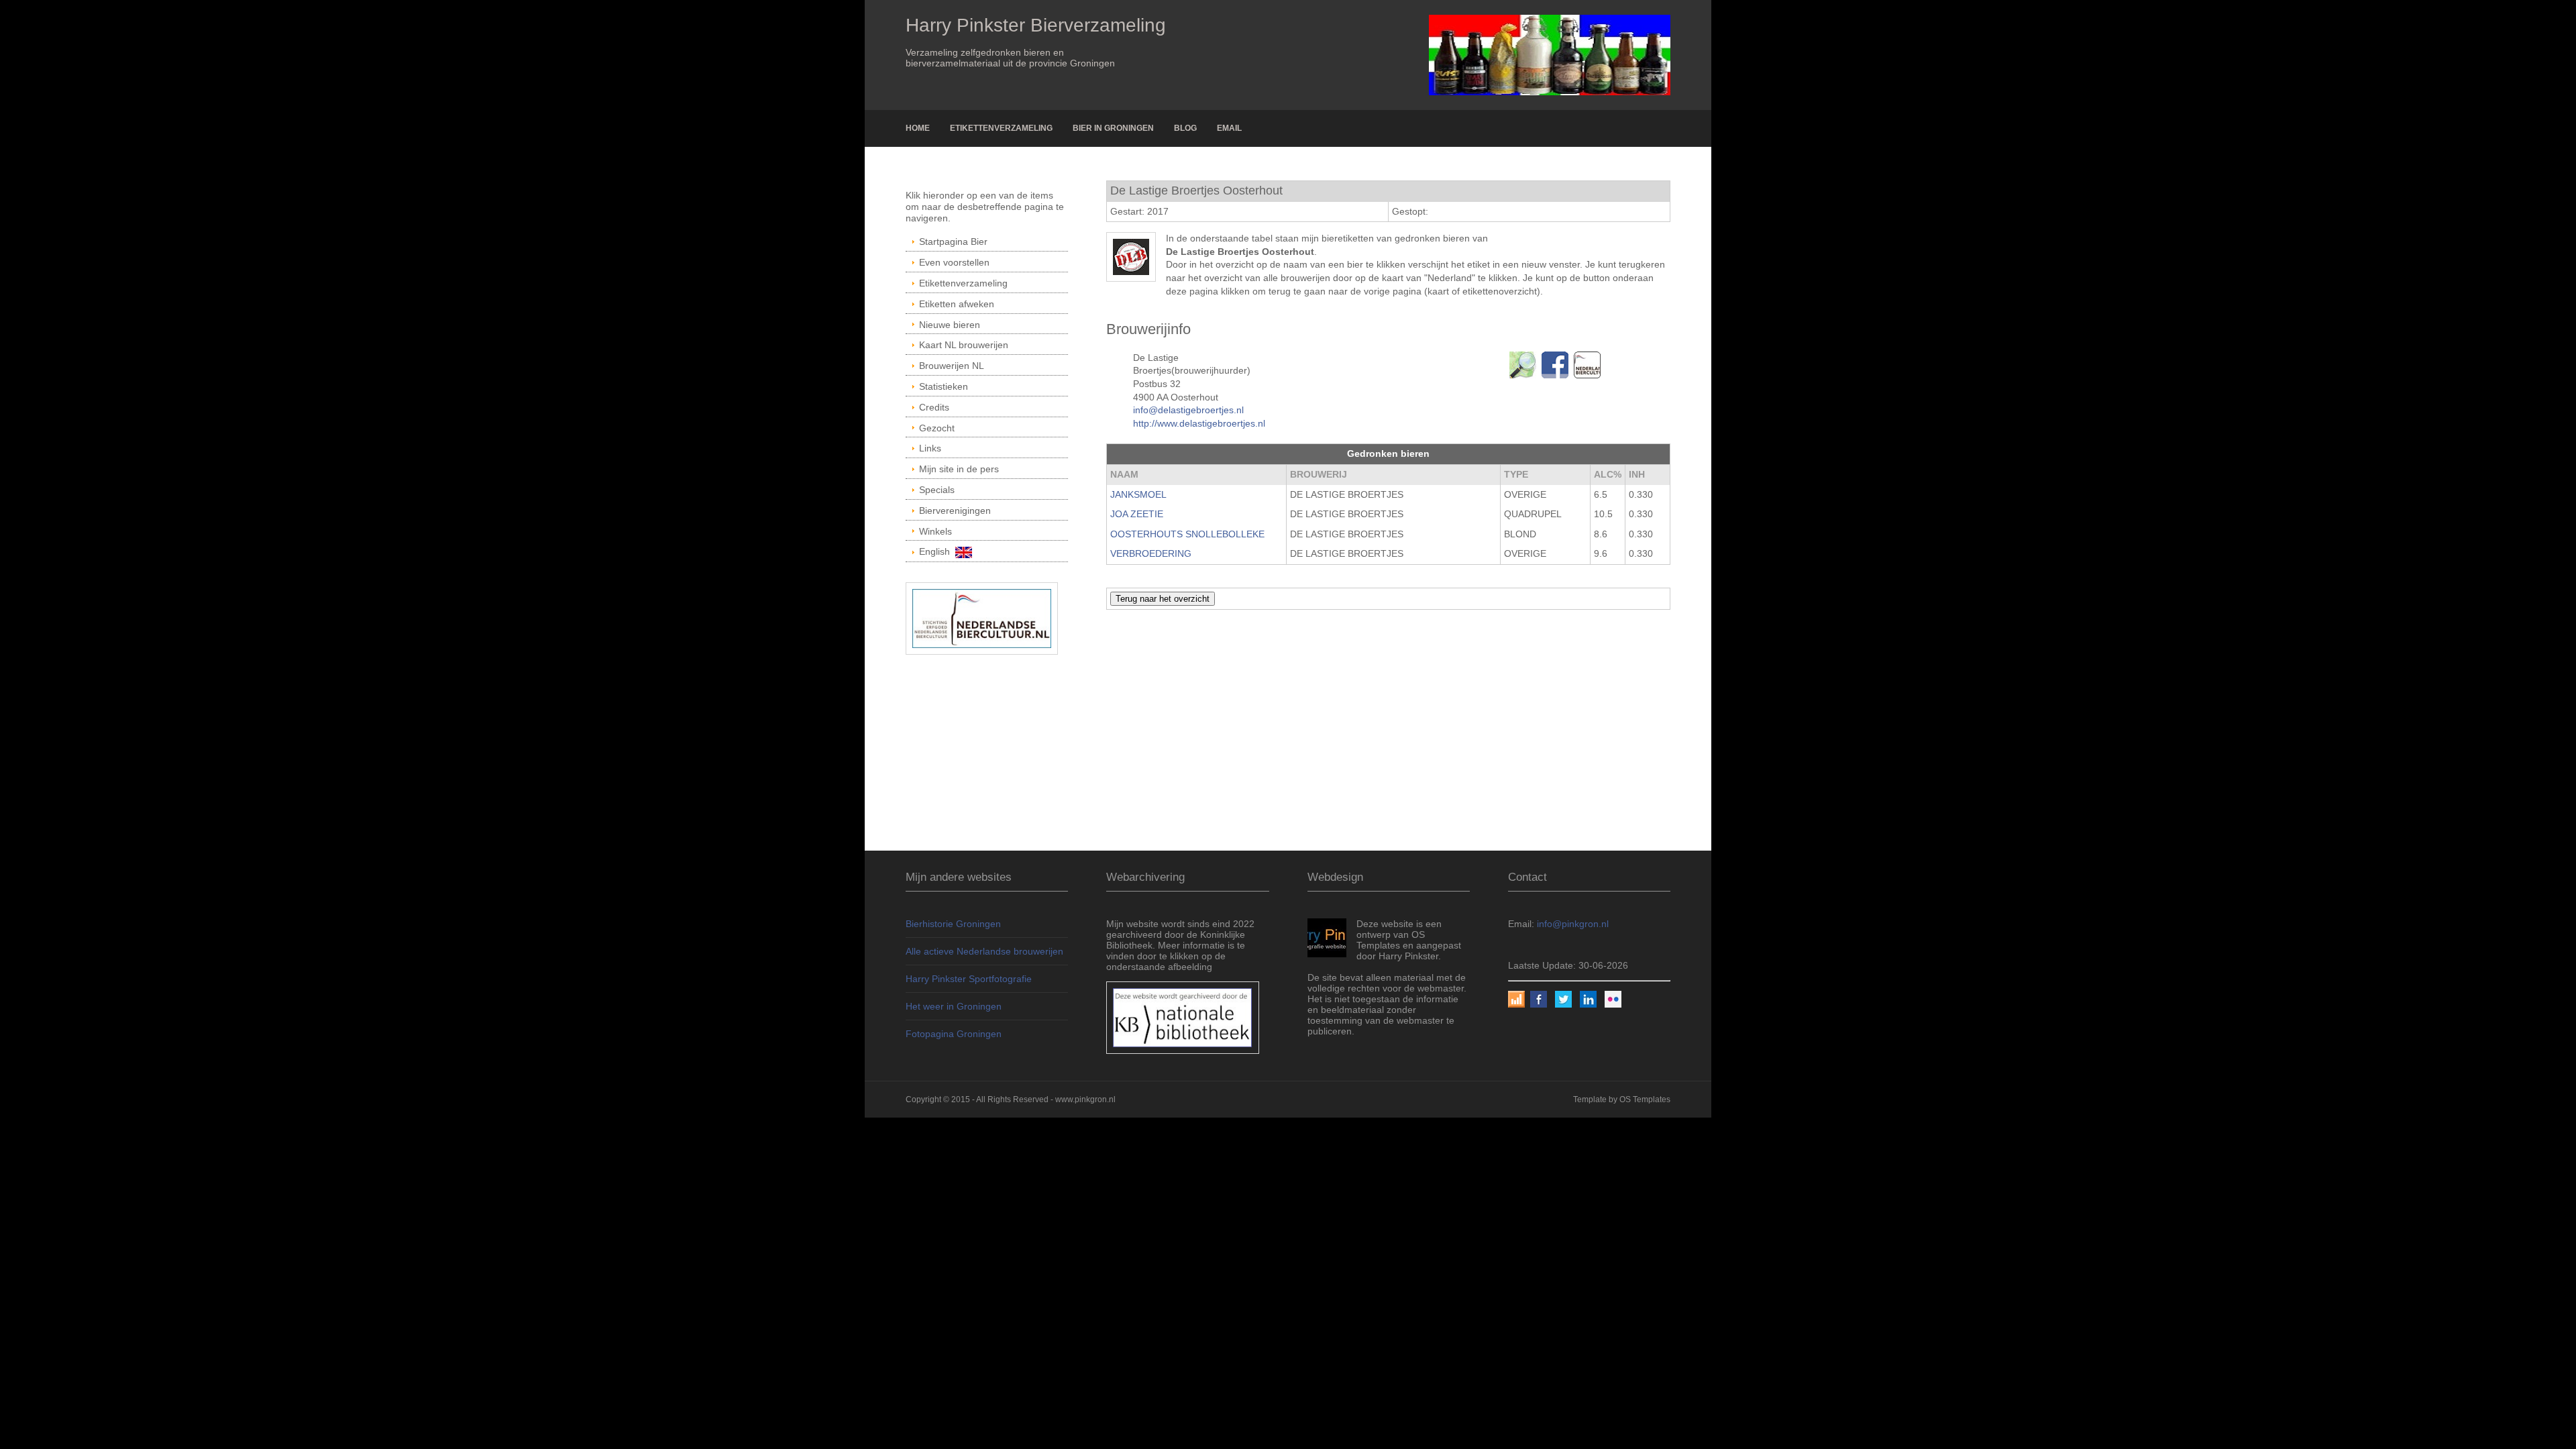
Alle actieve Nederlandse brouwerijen (984, 951)
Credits (934, 407)
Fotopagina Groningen (954, 1034)
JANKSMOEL (1138, 494)
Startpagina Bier (953, 241)
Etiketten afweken (957, 304)
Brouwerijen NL (952, 366)
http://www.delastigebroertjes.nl (1199, 423)
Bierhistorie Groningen (953, 924)
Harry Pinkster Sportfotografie (969, 979)
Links (930, 448)
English (937, 551)
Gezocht (937, 428)
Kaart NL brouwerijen (964, 345)
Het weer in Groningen (954, 1006)
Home (918, 128)
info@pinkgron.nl (1573, 924)
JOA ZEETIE (1137, 514)
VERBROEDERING (1151, 553)
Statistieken (944, 386)
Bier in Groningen (1113, 128)
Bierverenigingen (955, 511)
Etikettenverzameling (1001, 128)
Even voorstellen (954, 262)
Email (1229, 128)
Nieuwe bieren (950, 325)
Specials (937, 490)
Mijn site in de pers (959, 469)
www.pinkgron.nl (1085, 1099)
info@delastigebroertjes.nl (1188, 410)
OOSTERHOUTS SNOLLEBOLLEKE (1187, 534)
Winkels (935, 531)
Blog (1185, 128)
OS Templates (1645, 1099)
